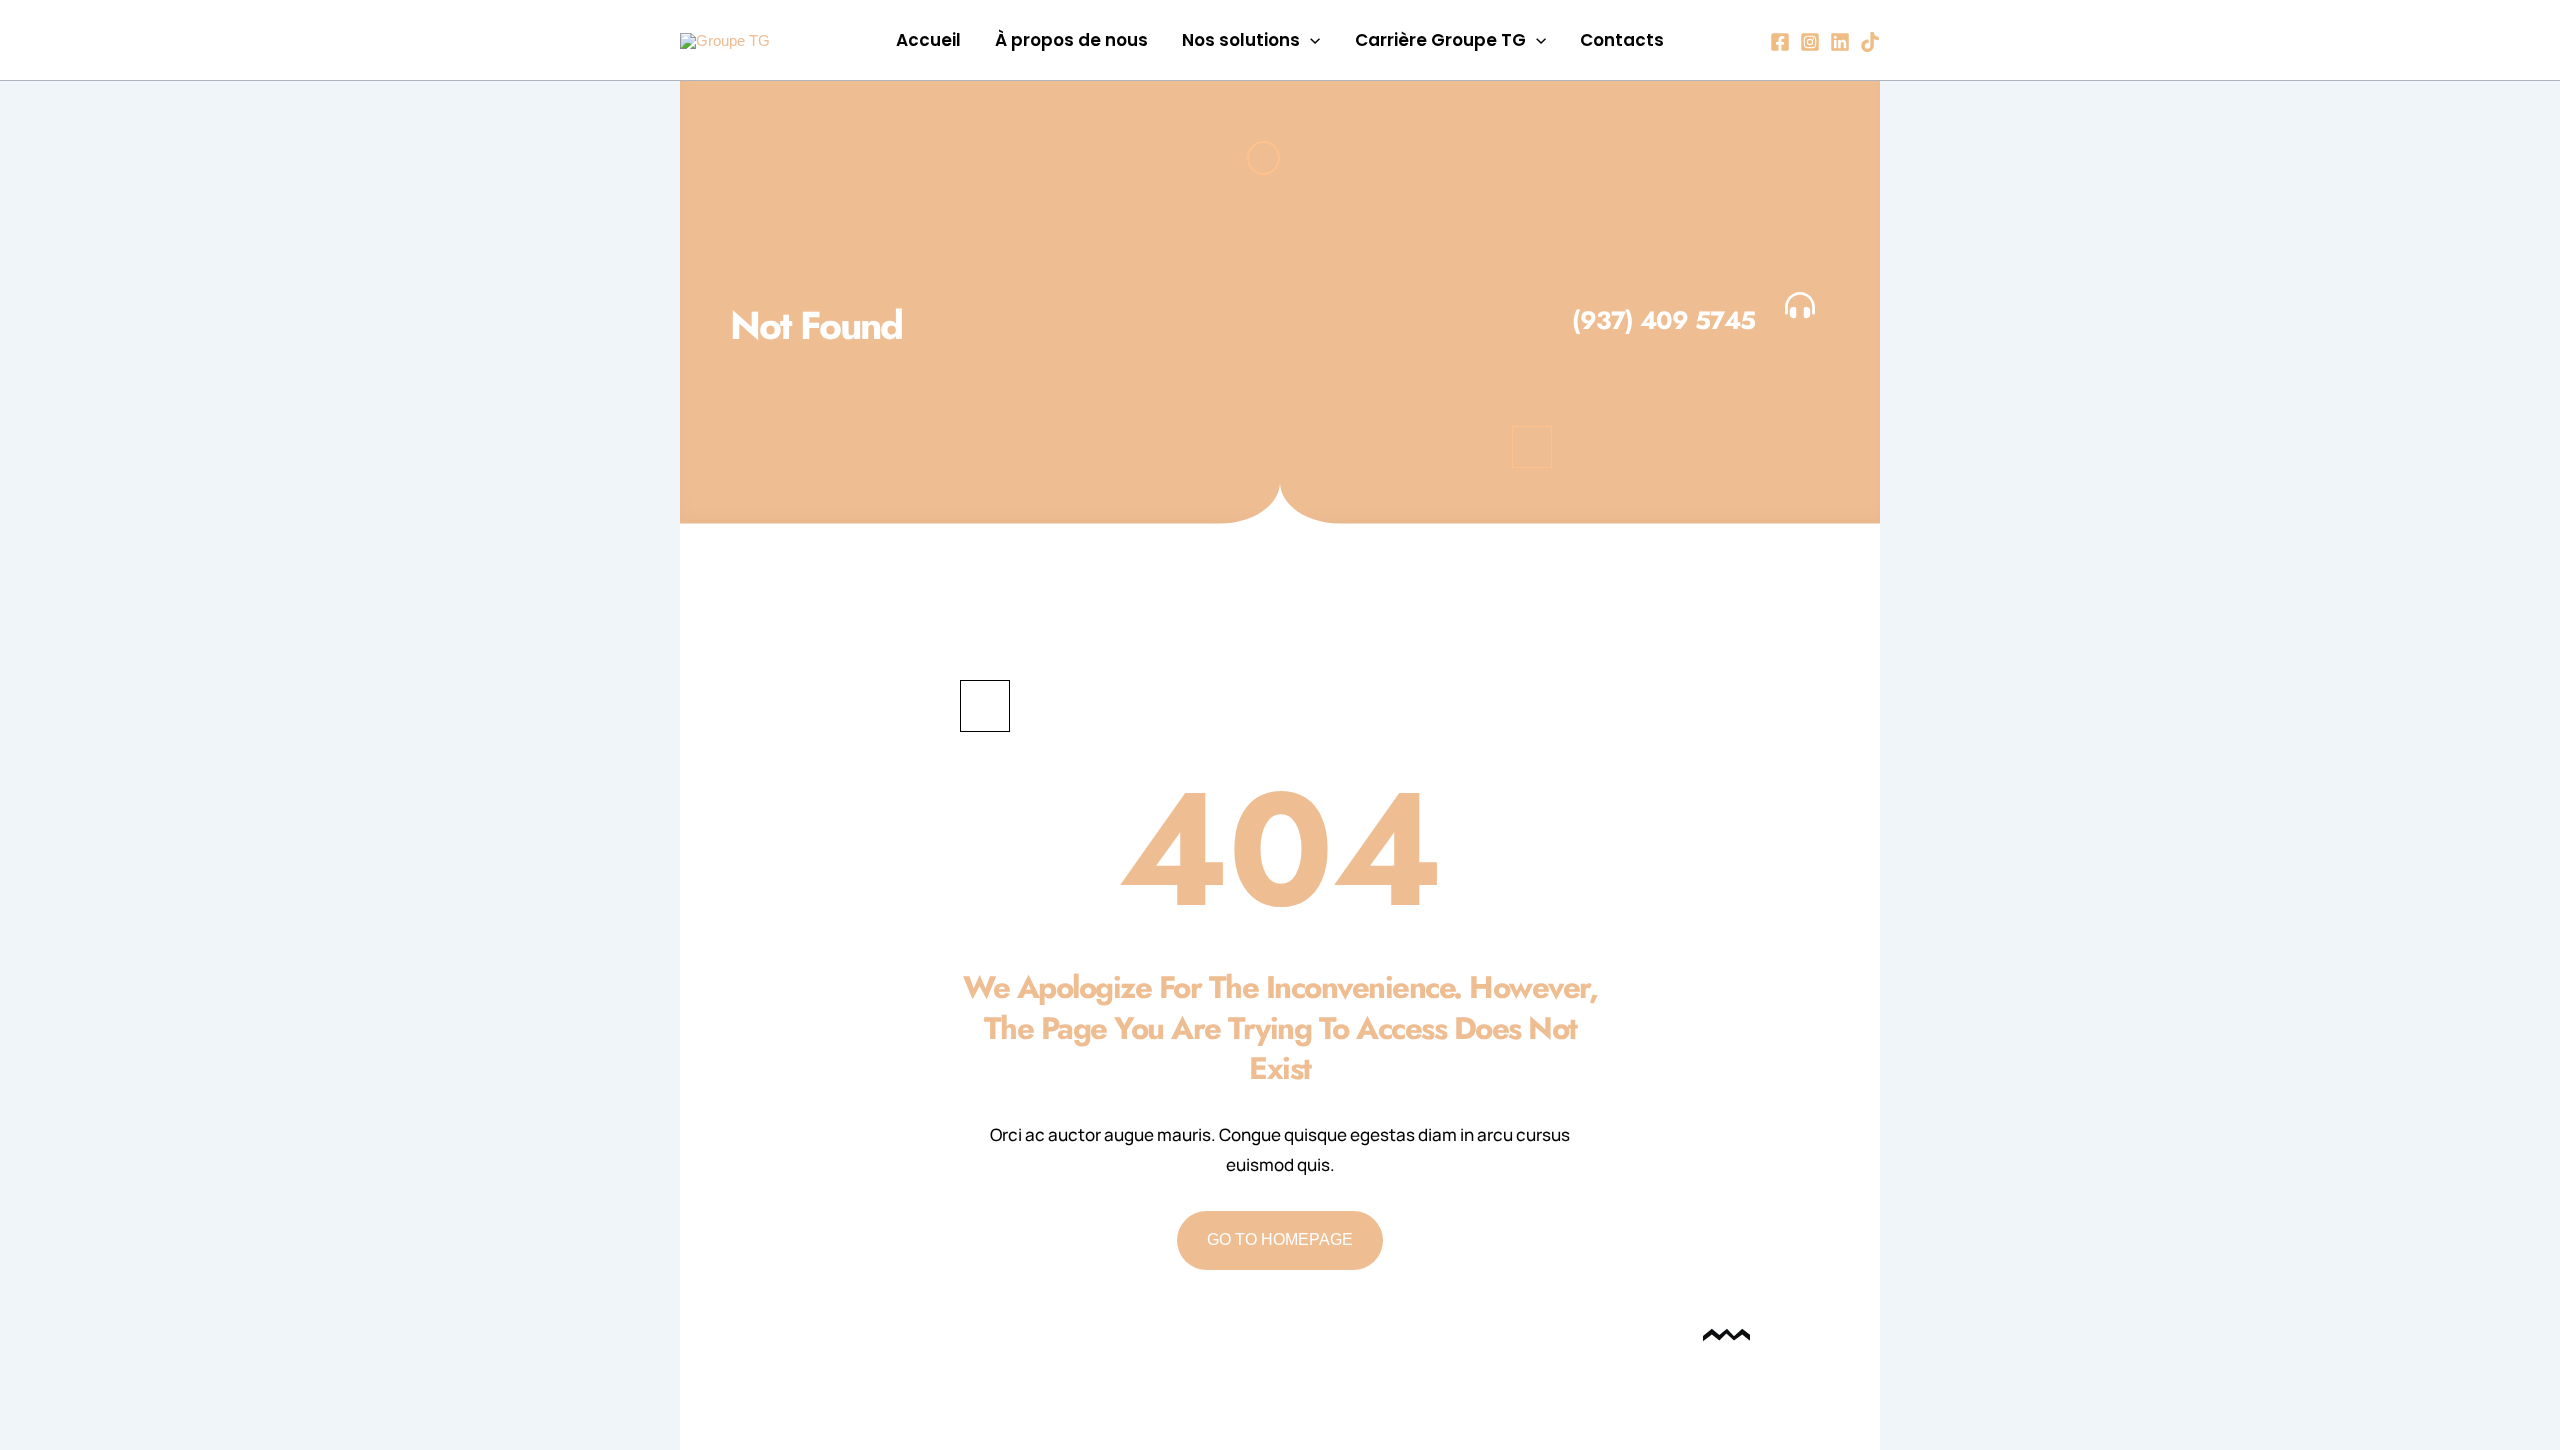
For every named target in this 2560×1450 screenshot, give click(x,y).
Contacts (1622, 40)
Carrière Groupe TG (1440, 40)
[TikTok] (1870, 42)
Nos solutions (1241, 40)
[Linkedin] (1840, 42)
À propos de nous (1071, 40)
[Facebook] (1780, 42)
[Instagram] (1810, 42)
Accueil (928, 40)
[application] (1310, 40)
